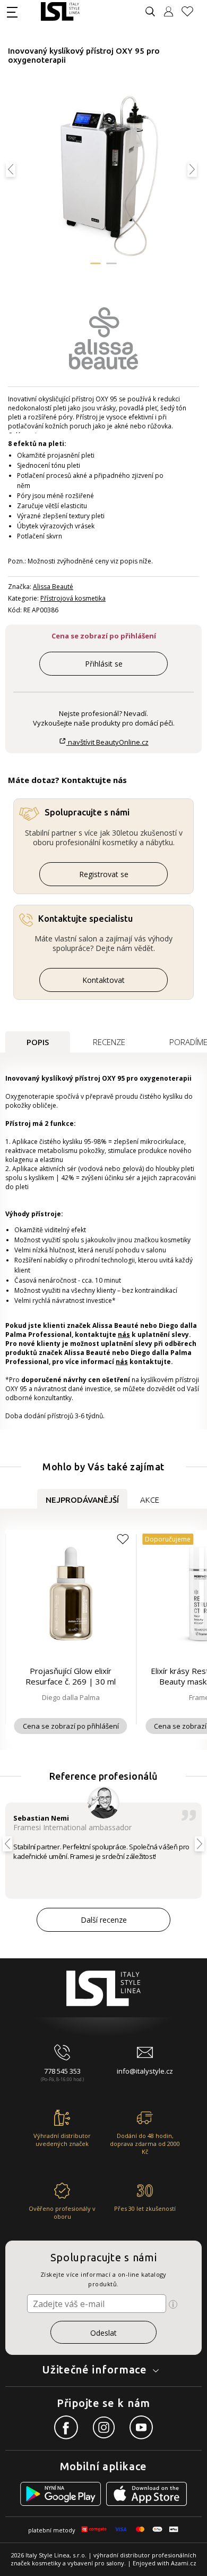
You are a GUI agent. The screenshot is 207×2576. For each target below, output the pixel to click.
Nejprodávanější (82, 1500)
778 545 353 (62, 2071)
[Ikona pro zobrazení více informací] (173, 2304)
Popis (38, 1042)
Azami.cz (184, 2563)
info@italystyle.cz (145, 2071)
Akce (150, 1500)
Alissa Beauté (53, 587)
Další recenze (104, 1920)
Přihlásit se (104, 664)
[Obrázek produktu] (104, 175)
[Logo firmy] (60, 11)
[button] (96, 263)
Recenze (109, 1042)
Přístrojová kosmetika (73, 598)
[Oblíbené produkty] (192, 11)
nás (124, 1335)
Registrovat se (104, 874)
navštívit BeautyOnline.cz (107, 742)
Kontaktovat (103, 980)
